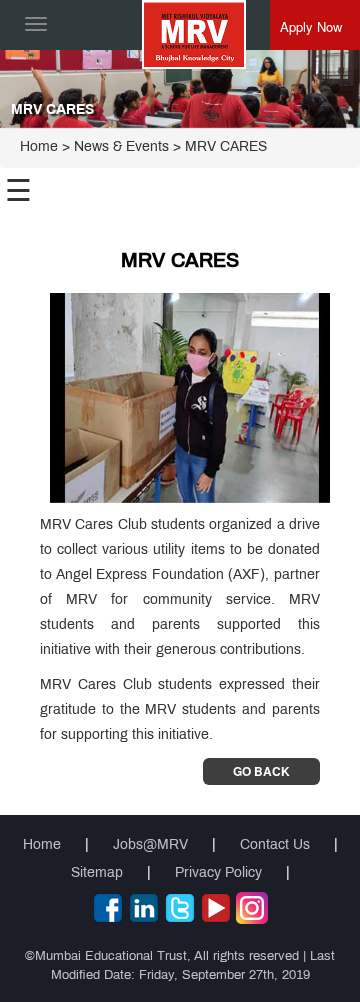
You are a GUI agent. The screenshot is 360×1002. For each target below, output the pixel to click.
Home (39, 147)
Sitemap (97, 873)
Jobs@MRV (150, 845)
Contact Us (275, 845)
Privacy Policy (218, 873)
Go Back (261, 771)
